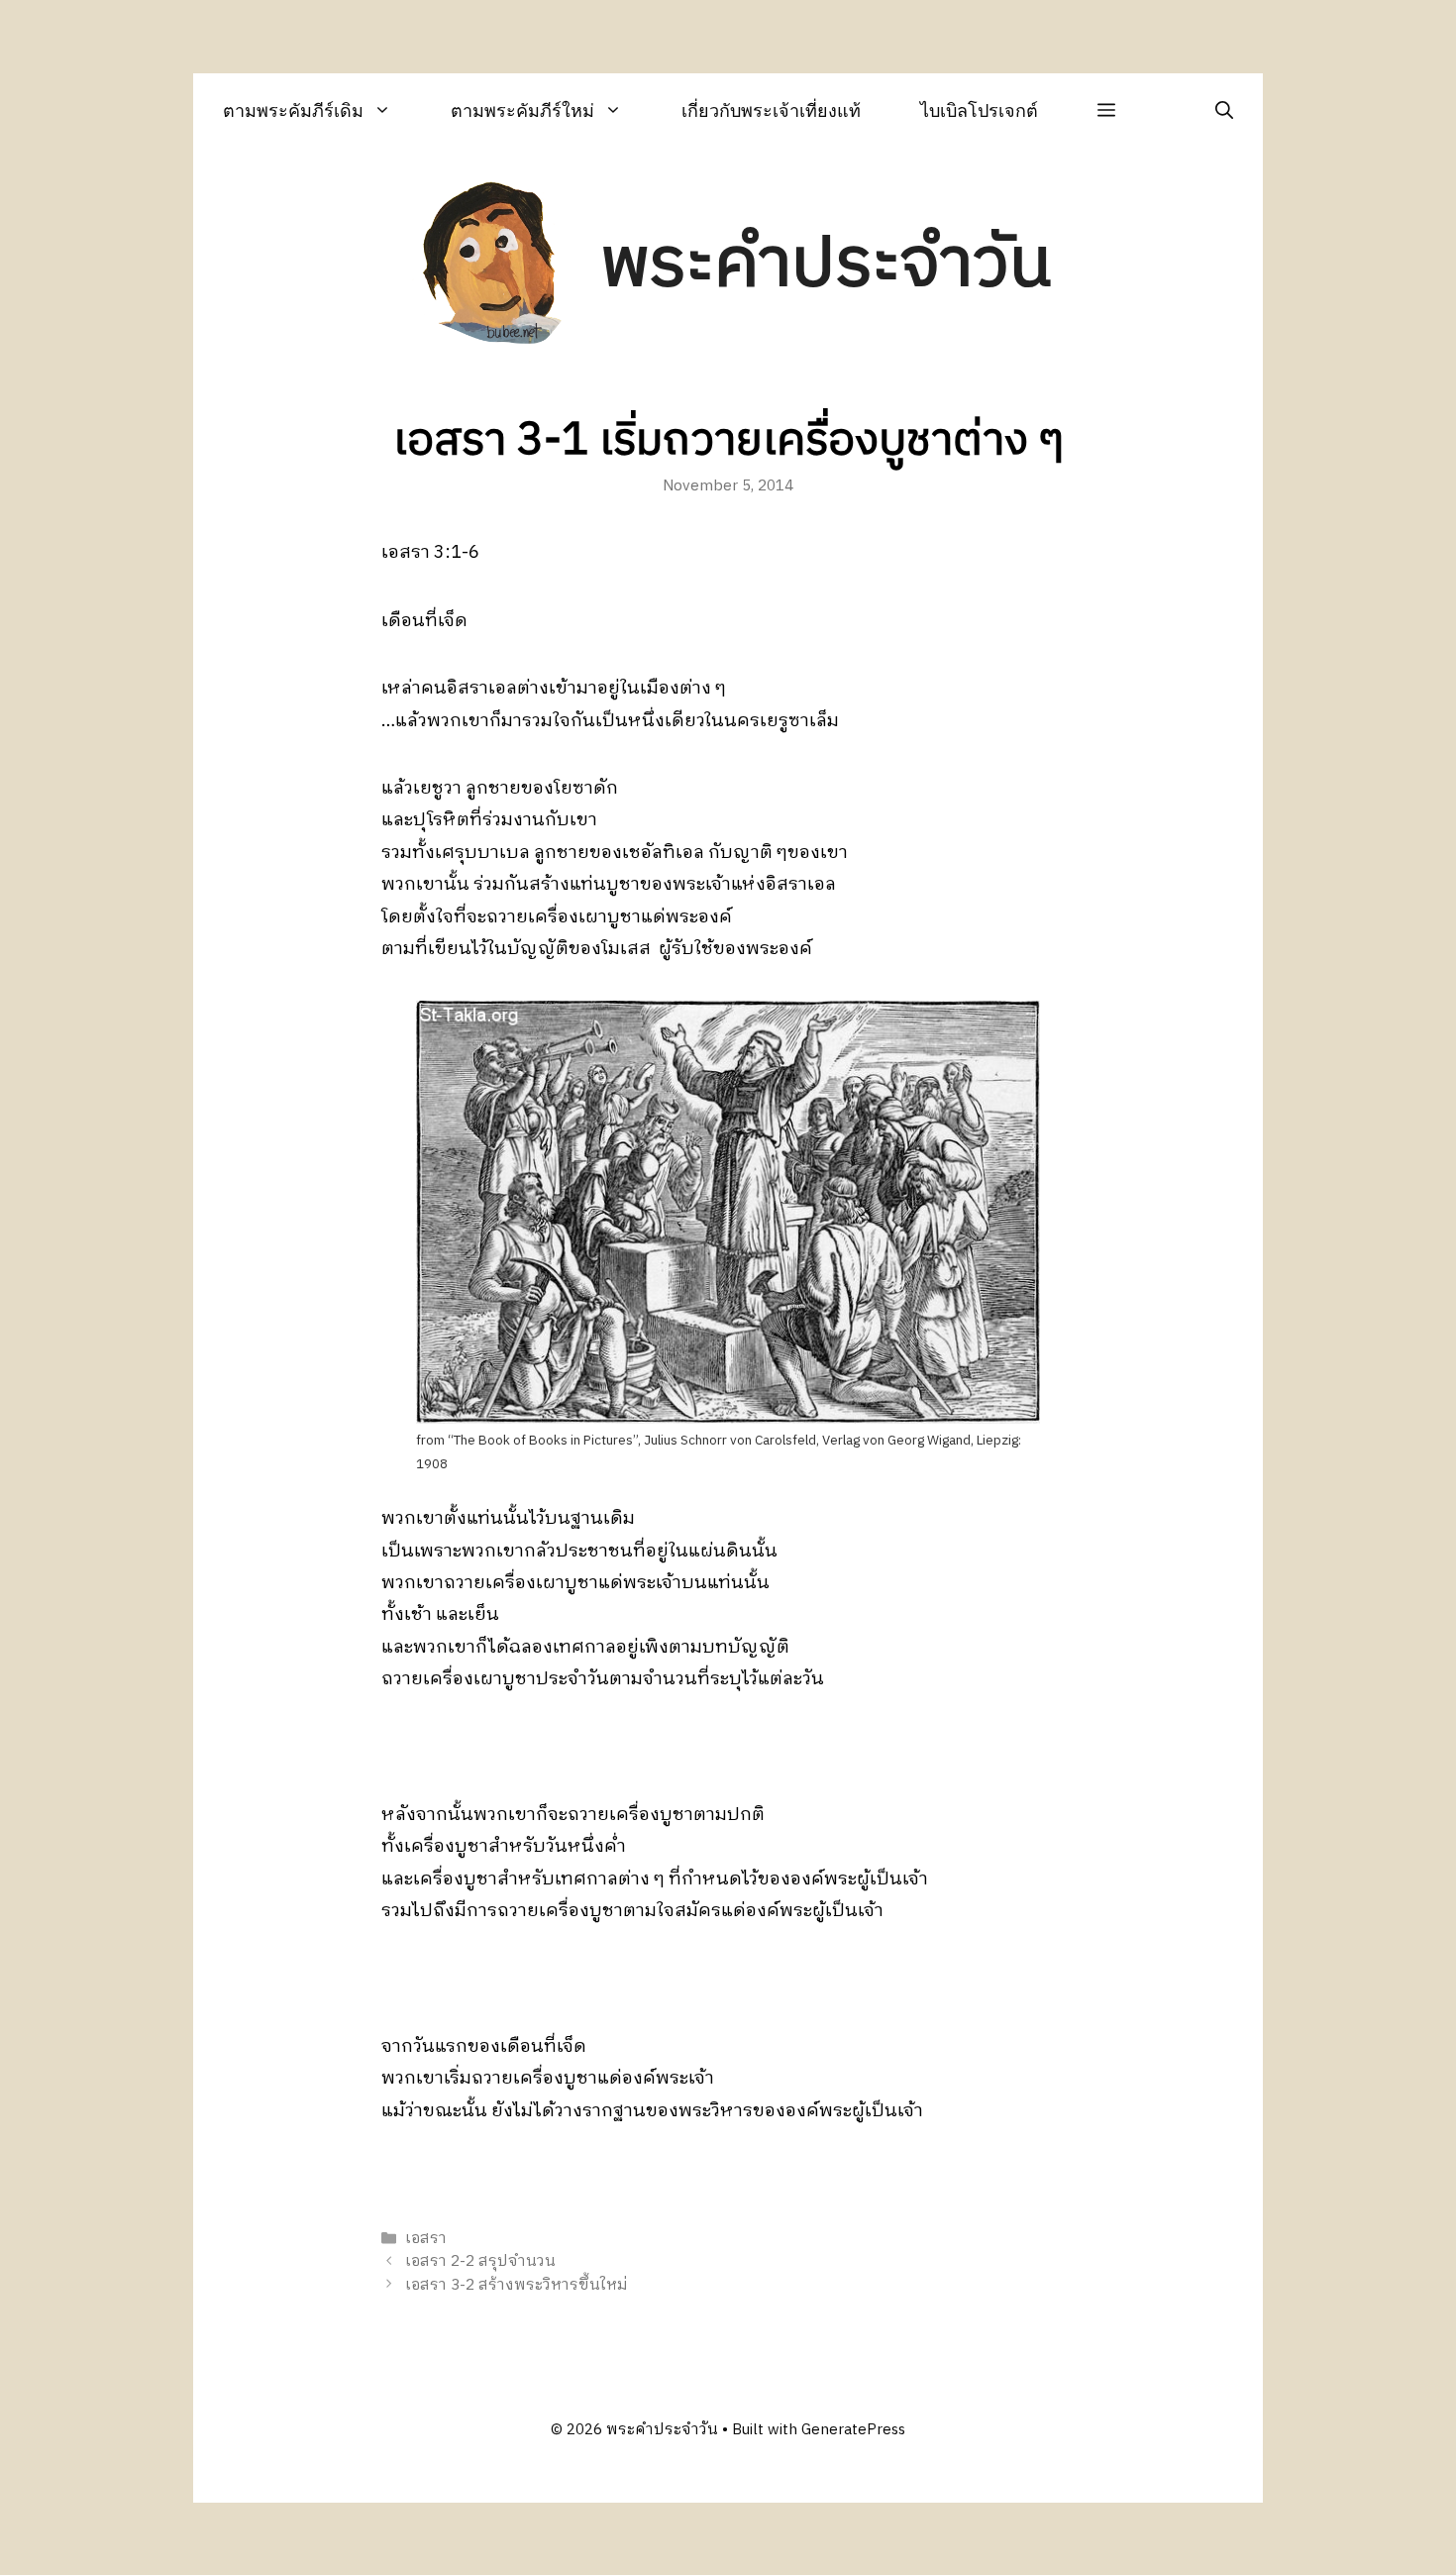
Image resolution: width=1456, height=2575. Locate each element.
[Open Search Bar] (1224, 110)
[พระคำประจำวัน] (493, 266)
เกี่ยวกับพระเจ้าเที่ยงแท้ (771, 110)
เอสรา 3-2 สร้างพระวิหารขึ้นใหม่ (517, 2285)
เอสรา (426, 2239)
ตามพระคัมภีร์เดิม (293, 110)
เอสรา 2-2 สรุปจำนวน (480, 2262)
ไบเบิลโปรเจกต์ (979, 110)
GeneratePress (853, 2430)
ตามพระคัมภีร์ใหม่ (522, 110)
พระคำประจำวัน (826, 265)
